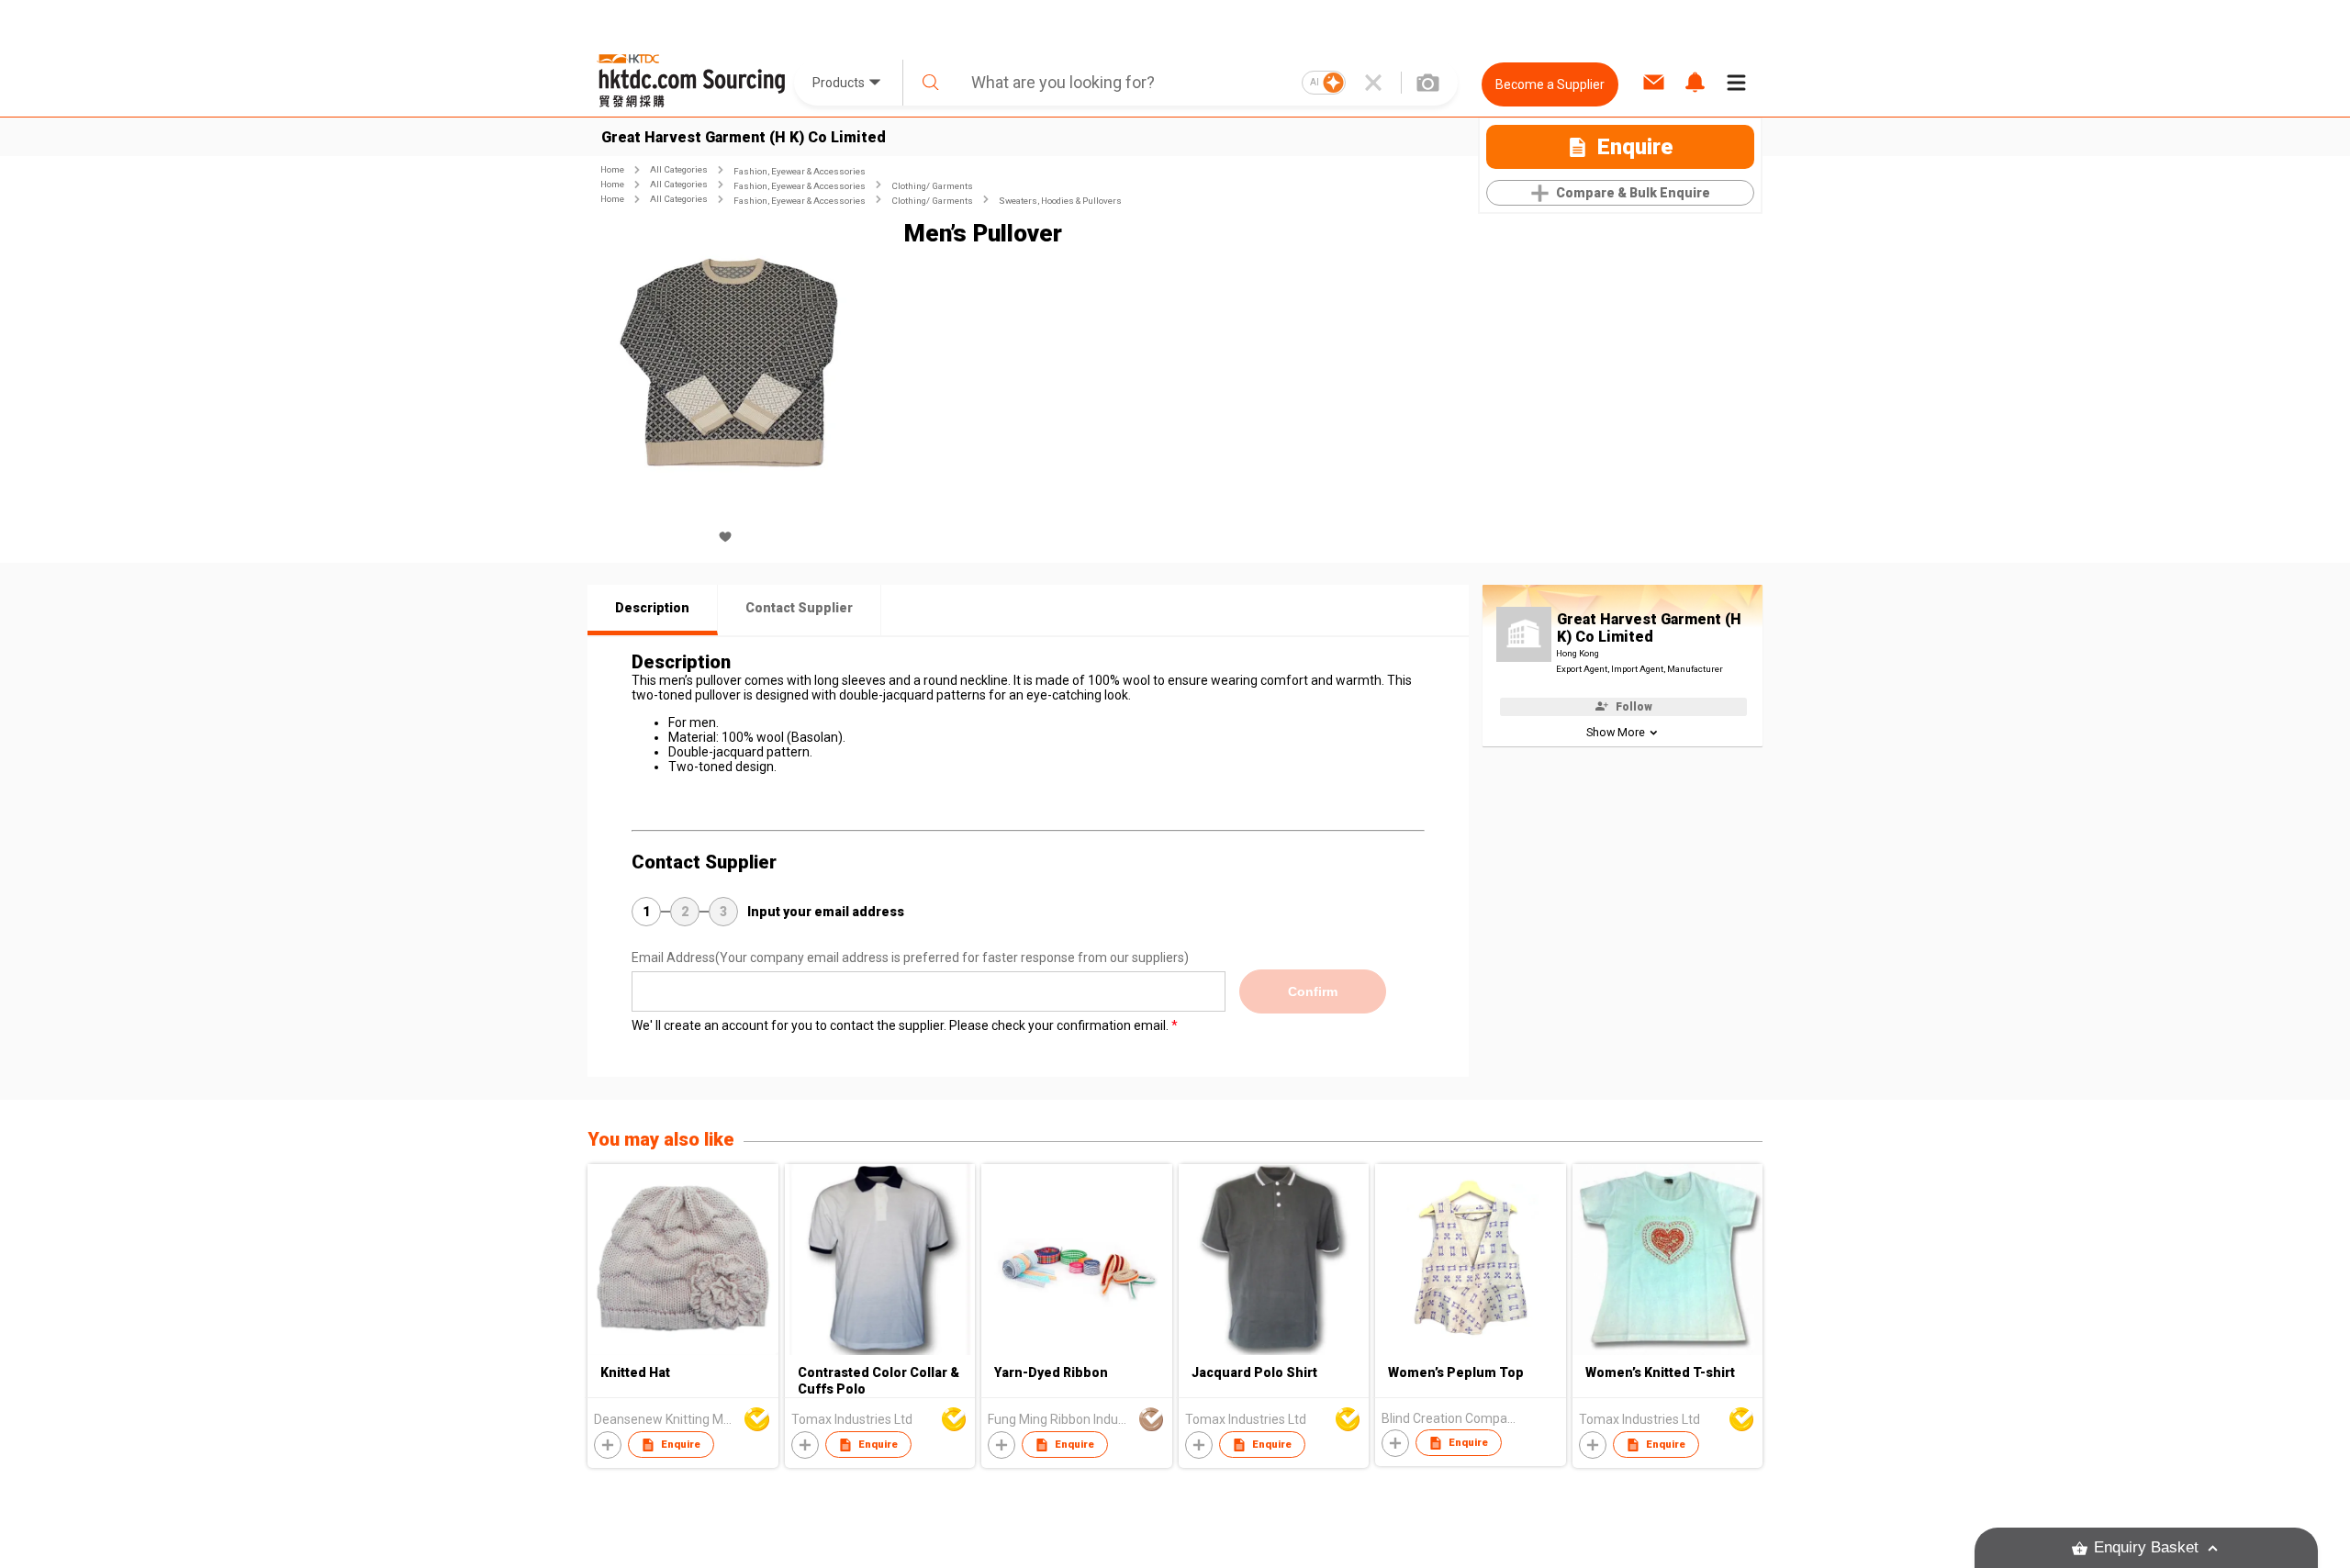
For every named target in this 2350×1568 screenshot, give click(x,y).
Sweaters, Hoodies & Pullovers (1060, 201)
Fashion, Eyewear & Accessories (800, 171)
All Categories (679, 169)
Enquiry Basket (2146, 1547)
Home (612, 169)
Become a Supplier (1550, 84)
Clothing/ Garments (932, 186)
